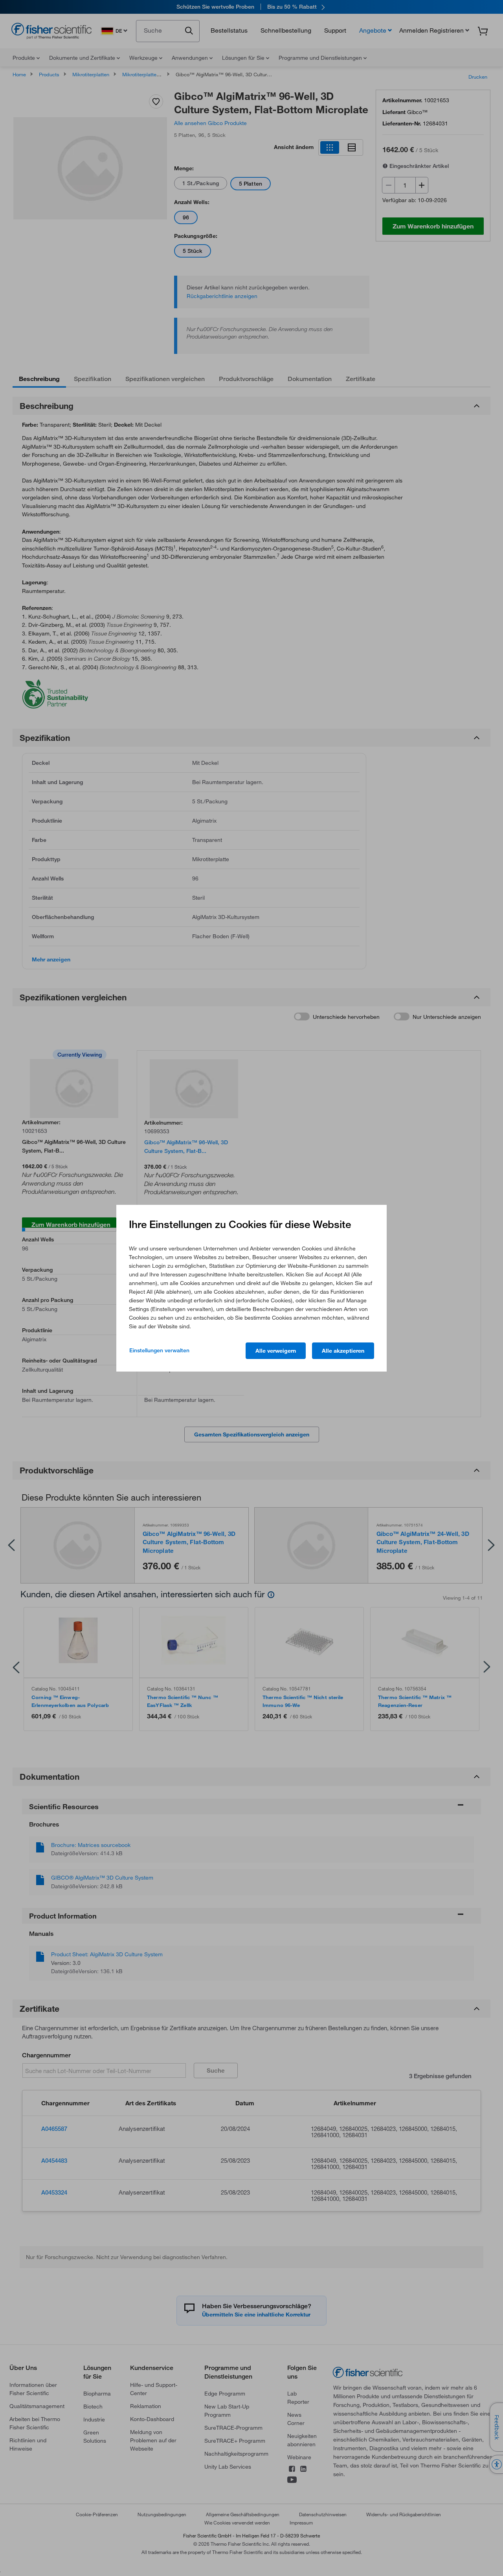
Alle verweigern (276, 1351)
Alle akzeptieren (343, 1351)
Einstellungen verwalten (159, 1350)
